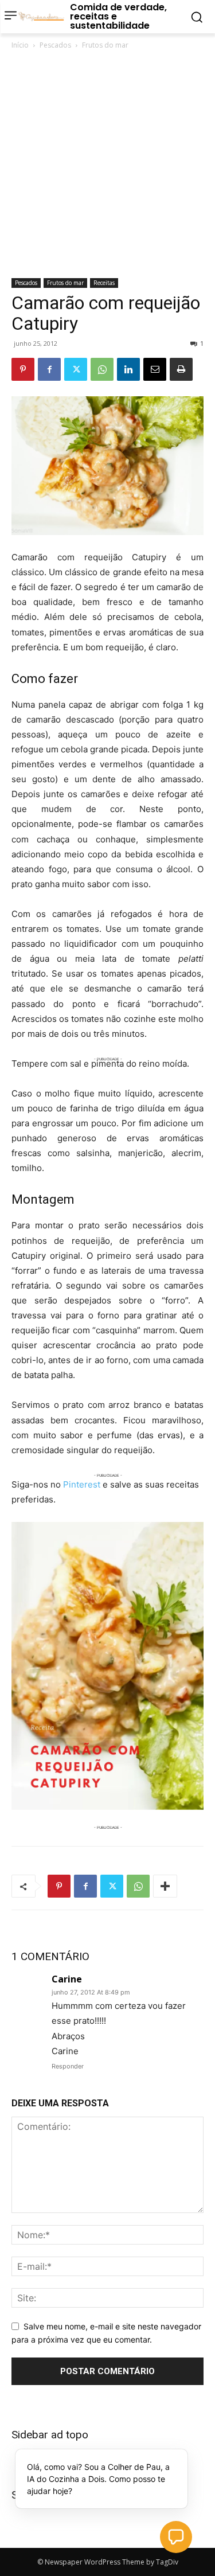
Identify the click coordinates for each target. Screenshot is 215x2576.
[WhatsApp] (102, 369)
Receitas (104, 283)
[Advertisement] (107, 165)
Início (20, 45)
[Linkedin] (128, 369)
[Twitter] (76, 369)
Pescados (55, 45)
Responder (68, 2066)
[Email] (155, 369)
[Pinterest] (23, 369)
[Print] (181, 369)
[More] (165, 1886)
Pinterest (82, 1484)
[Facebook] (49, 369)
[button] (176, 2537)
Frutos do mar (105, 45)
